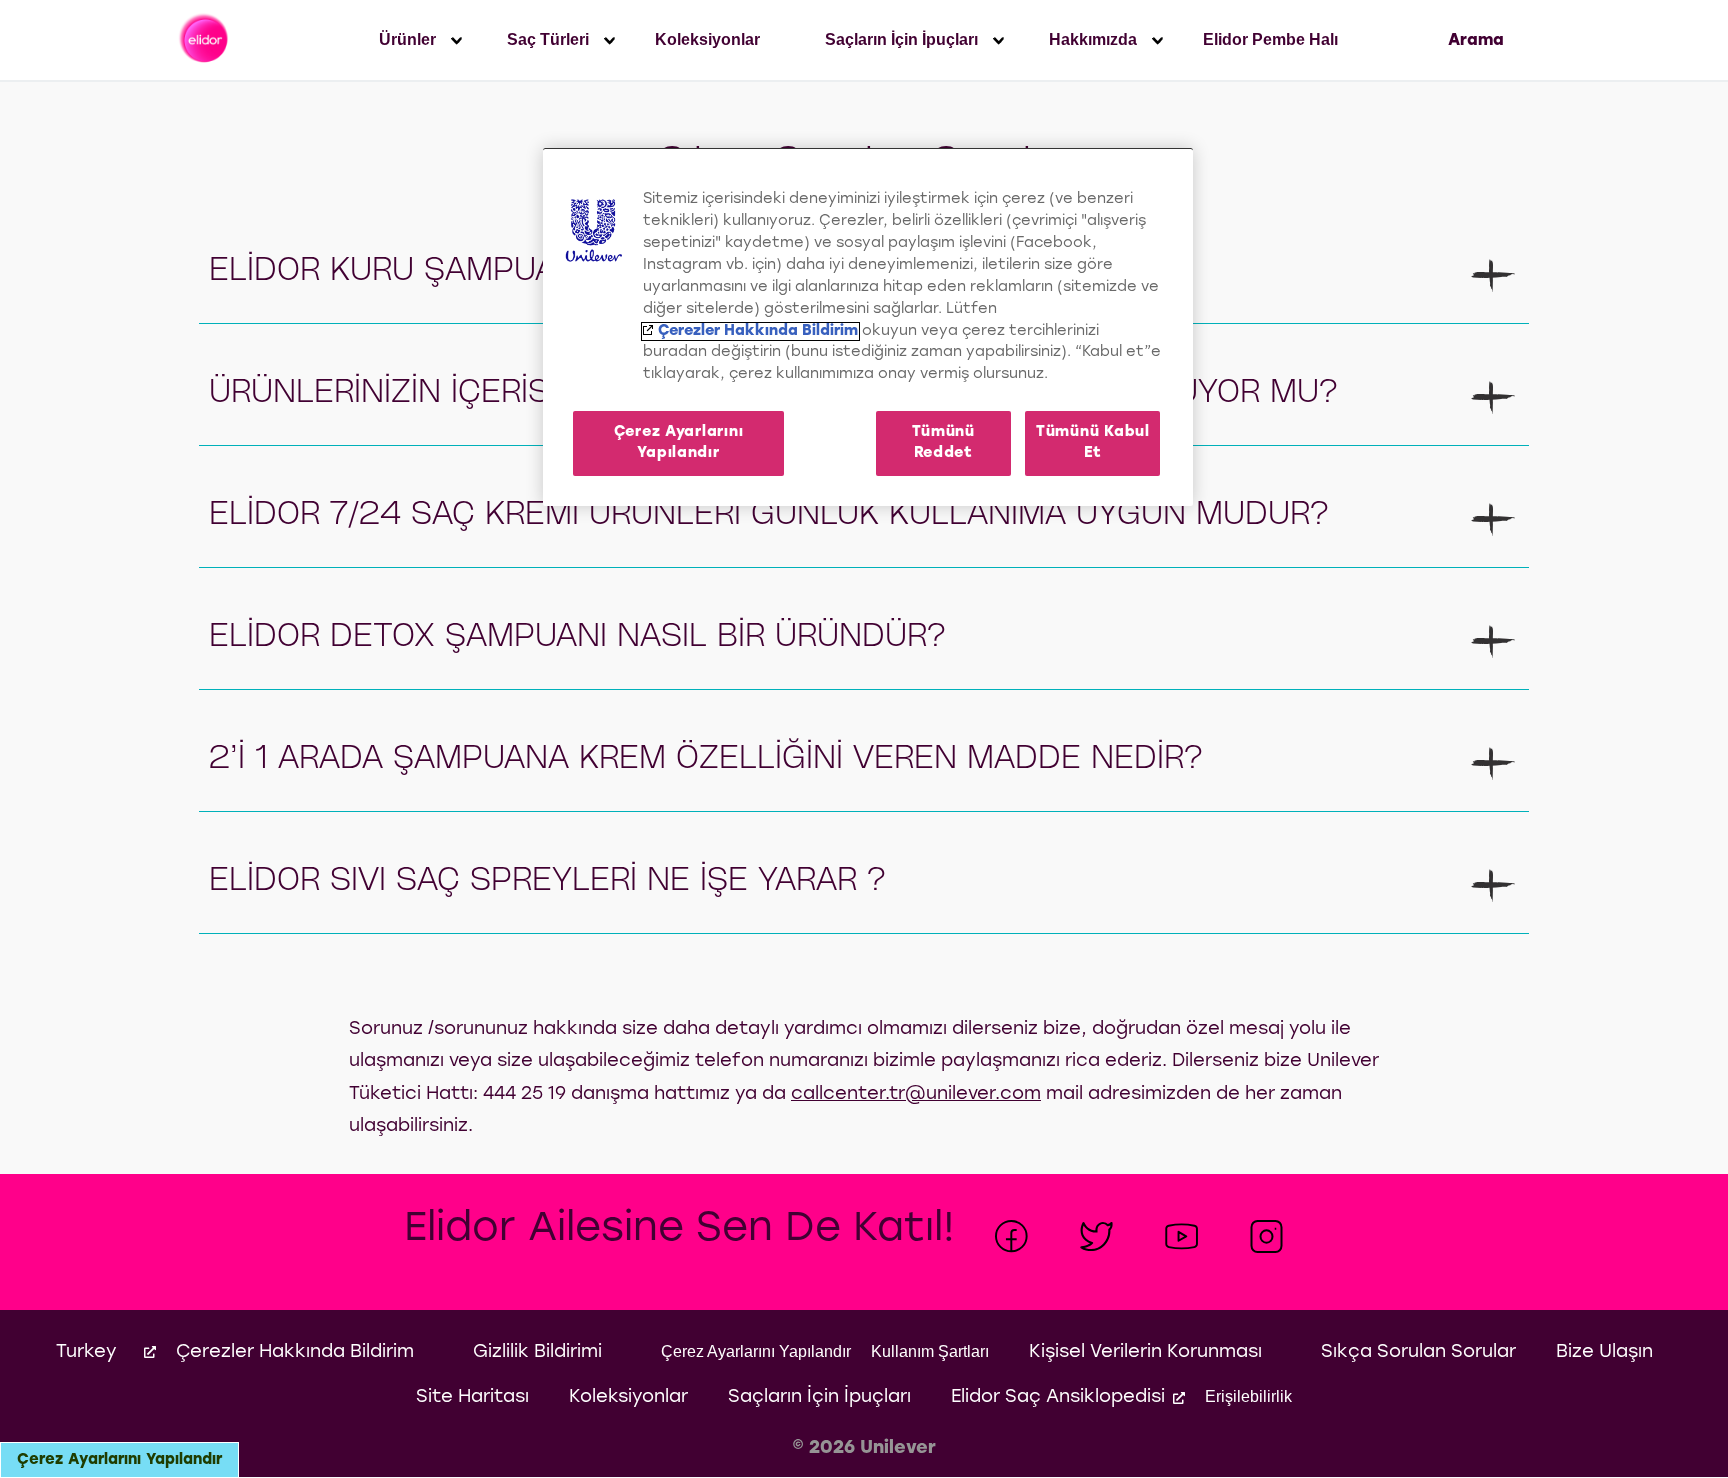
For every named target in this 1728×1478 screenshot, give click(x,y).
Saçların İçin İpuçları (901, 39)
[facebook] (1011, 1236)
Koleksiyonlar (707, 39)
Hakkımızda (1093, 39)
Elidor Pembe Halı (1270, 39)
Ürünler (407, 39)
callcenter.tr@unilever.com (916, 1094)
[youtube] (1181, 1236)
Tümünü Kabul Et (1093, 442)
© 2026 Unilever (864, 1448)
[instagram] (1266, 1236)
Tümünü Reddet (943, 442)
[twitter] (1096, 1236)
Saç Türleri (548, 39)
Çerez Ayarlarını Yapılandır (119, 1460)
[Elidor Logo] (205, 40)
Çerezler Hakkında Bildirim (758, 331)
